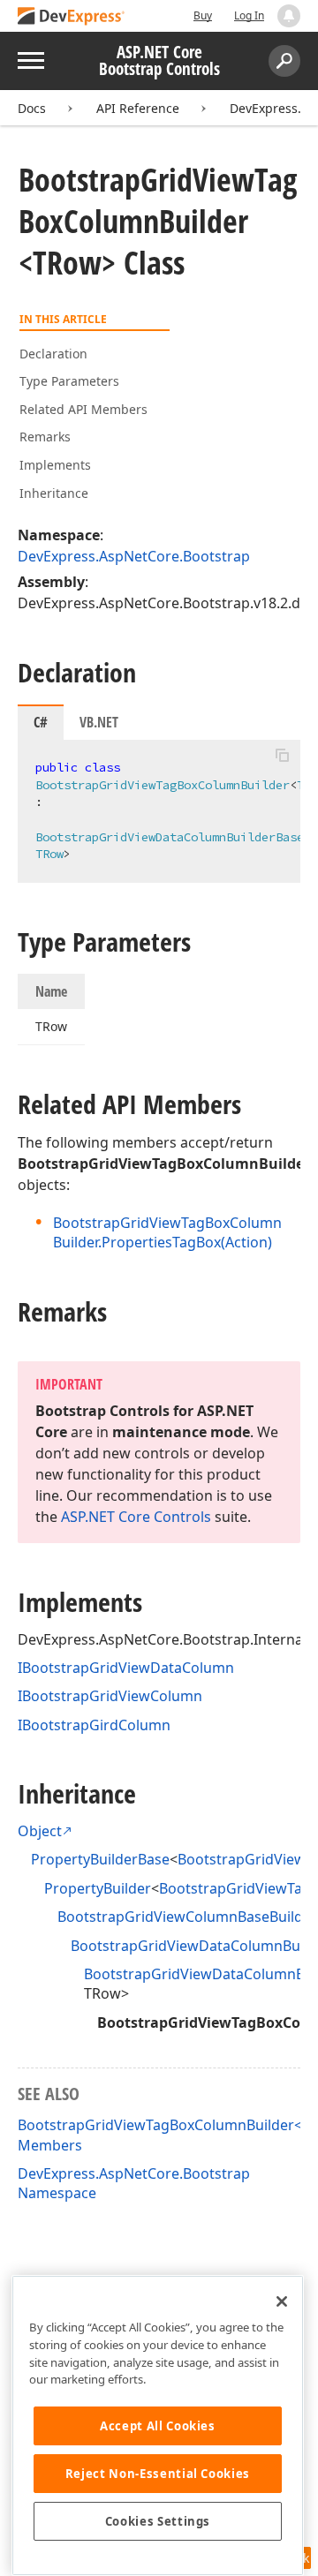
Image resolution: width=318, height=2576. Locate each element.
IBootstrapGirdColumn (94, 1725)
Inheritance (54, 493)
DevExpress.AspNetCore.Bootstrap (134, 556)
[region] (158, 2425)
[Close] (282, 2301)
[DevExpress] (72, 17)
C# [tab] (41, 722)
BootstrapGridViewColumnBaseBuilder (187, 1917)
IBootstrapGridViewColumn (110, 1696)
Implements (55, 465)
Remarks (45, 437)
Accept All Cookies (158, 2426)
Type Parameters (69, 381)
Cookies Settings (158, 2521)
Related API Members (83, 409)
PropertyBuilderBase (100, 1859)
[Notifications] (289, 16)
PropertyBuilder (98, 1888)
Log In (249, 15)
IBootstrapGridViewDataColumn (126, 1668)
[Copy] (282, 755)
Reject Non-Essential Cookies (158, 2474)
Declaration (53, 354)
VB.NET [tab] (99, 722)
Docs (32, 108)
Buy (203, 15)
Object (40, 1831)
